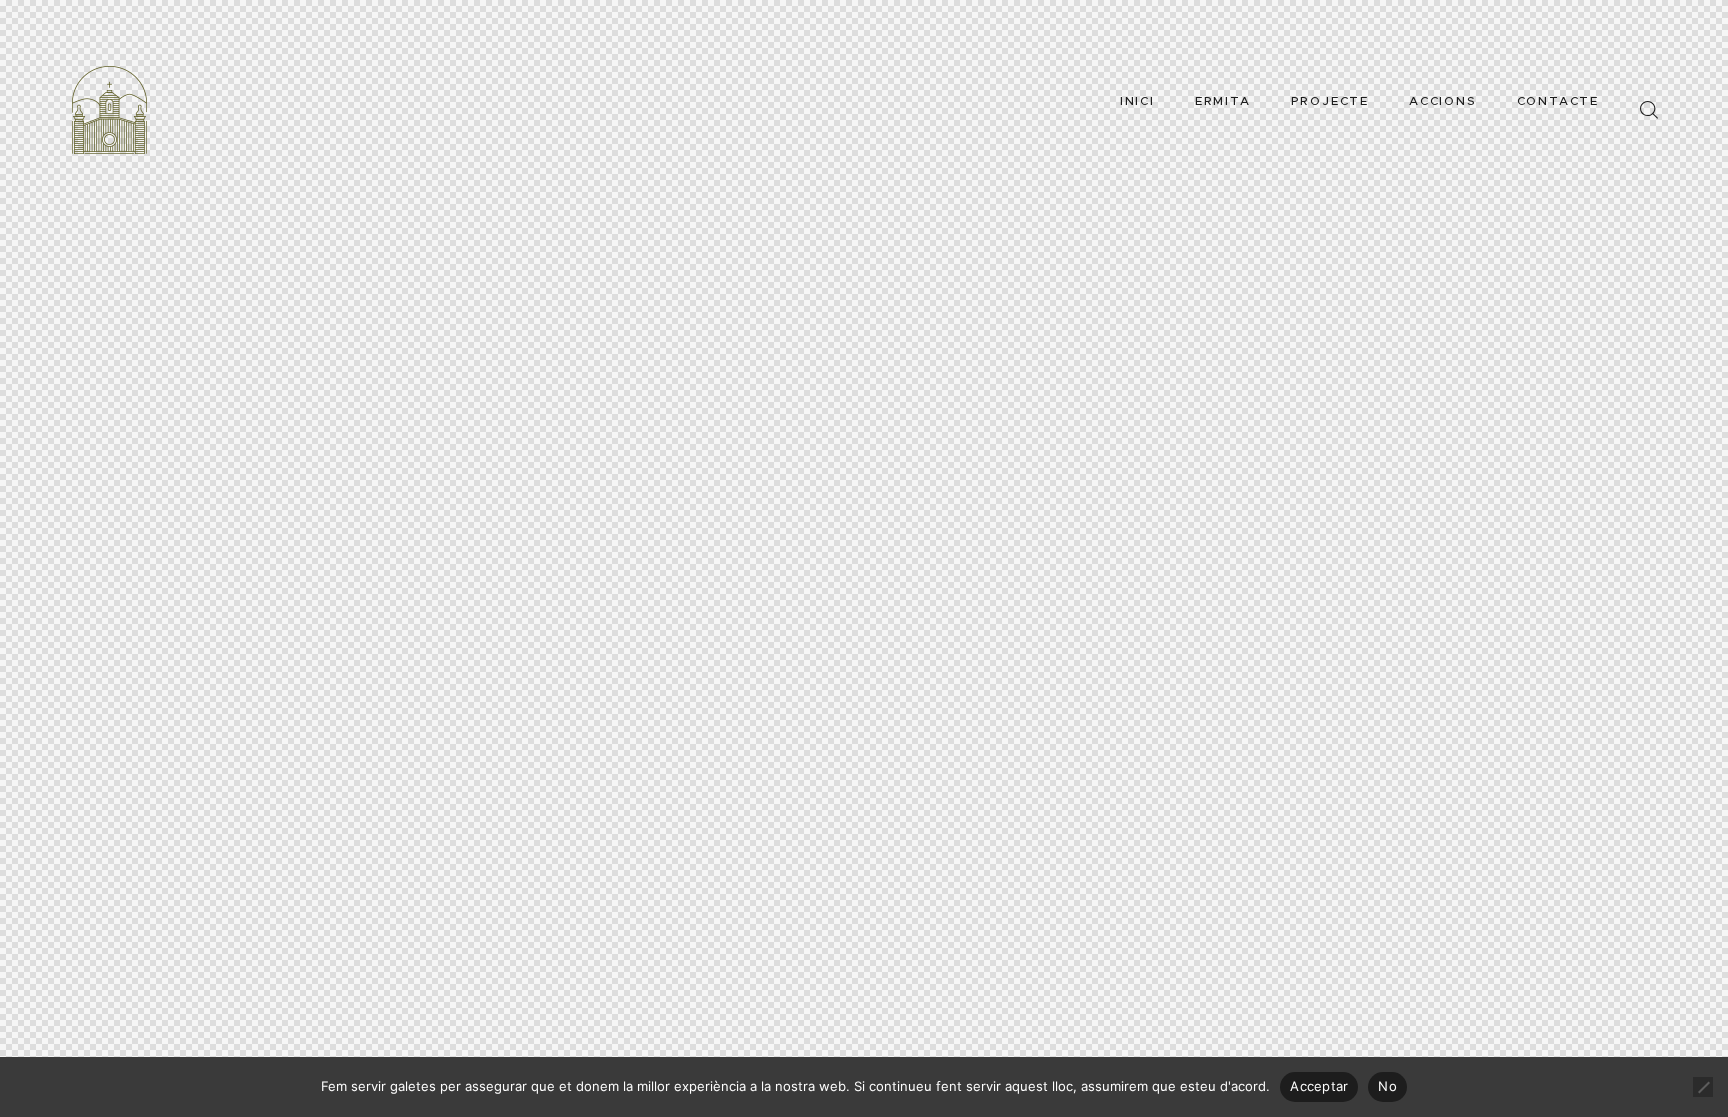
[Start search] (1649, 111)
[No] (1703, 1087)
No (1387, 1086)
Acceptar (1319, 1086)
